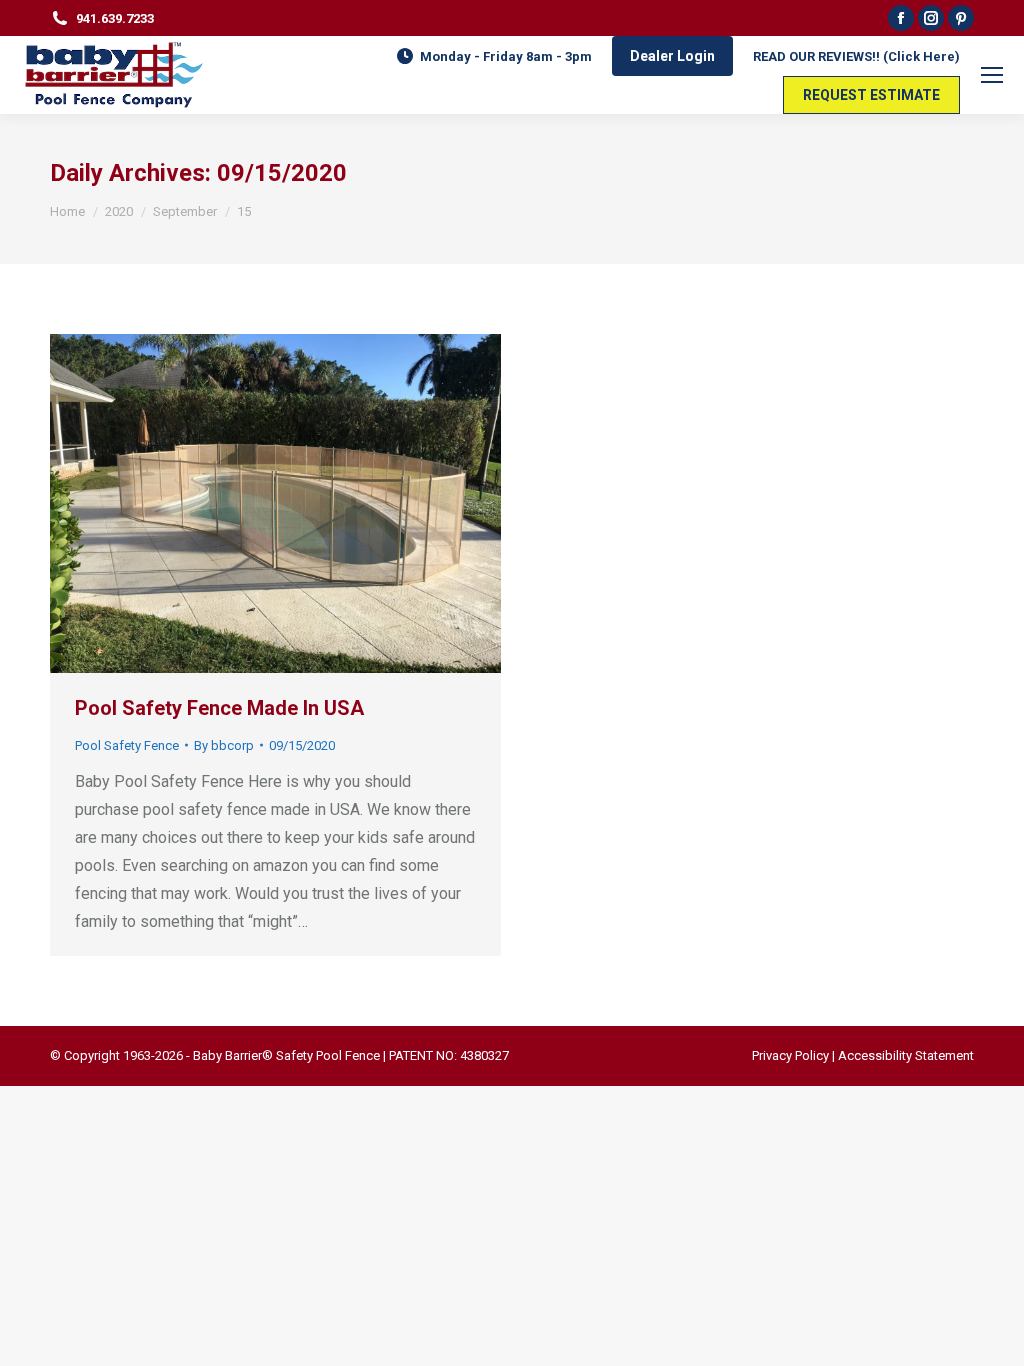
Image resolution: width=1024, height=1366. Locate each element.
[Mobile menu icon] (992, 75)
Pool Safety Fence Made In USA (219, 708)
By (224, 745)
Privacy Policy (790, 1055)
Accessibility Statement (906, 1055)
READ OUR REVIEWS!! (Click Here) (856, 56)
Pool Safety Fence (127, 745)
